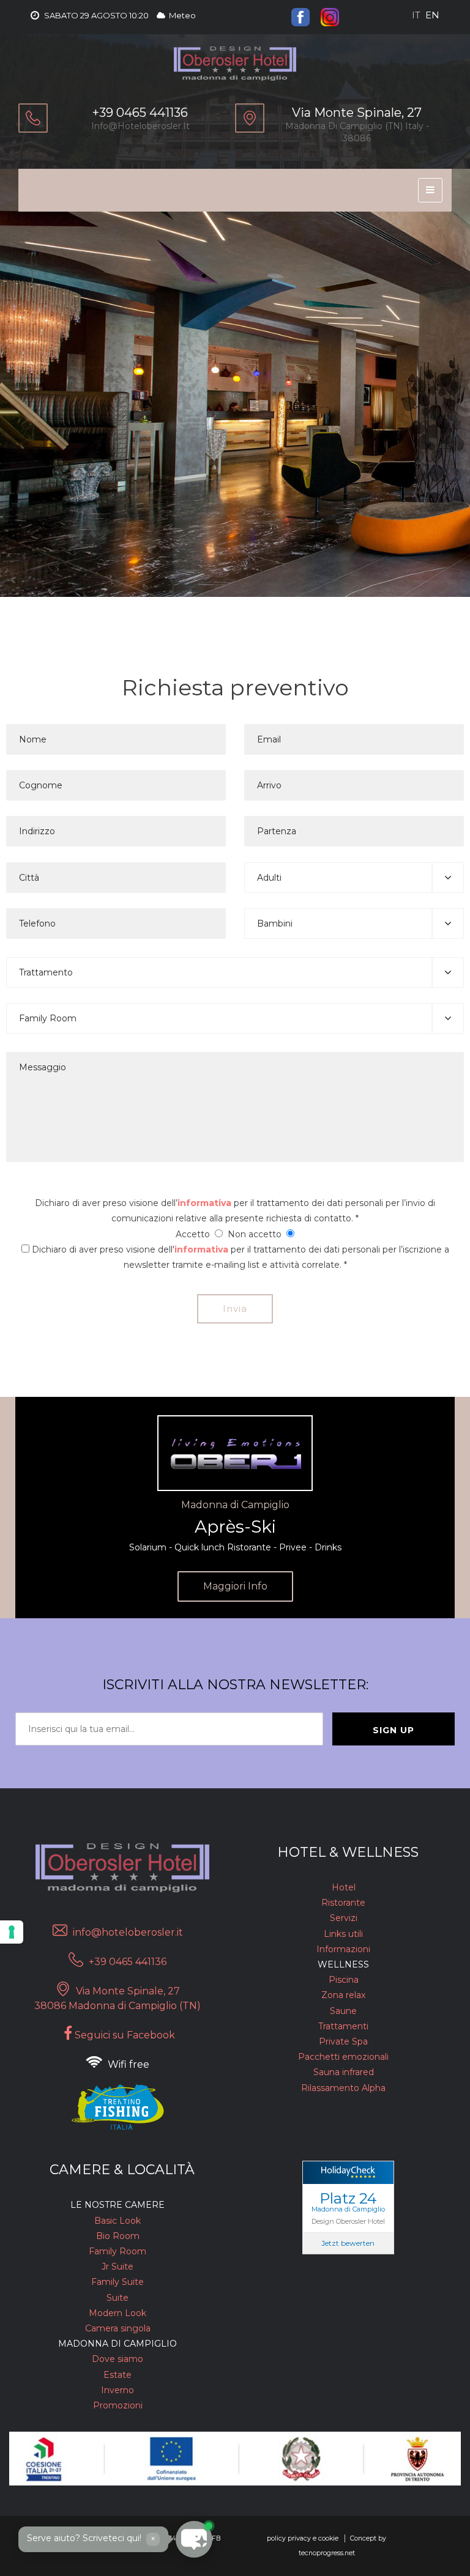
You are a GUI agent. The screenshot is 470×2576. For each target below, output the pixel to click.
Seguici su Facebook (124, 2035)
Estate (117, 2375)
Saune (343, 2011)
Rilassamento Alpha (343, 2088)
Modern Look (117, 2313)
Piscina (344, 1980)
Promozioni (118, 2405)
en (432, 15)
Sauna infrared (344, 2072)
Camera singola (118, 2328)
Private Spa (343, 2041)
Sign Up (394, 1730)
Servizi (344, 1918)
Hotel (344, 1887)
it (416, 15)
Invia (235, 1308)
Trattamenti (343, 2026)
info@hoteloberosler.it (140, 126)
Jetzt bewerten (348, 2243)
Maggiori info (235, 1586)
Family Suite (117, 2282)
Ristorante (343, 1903)
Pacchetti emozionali (343, 2057)
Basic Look (117, 2221)
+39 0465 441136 (126, 1962)
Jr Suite (117, 2267)
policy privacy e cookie (303, 2538)
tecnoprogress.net (327, 2553)
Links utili (343, 1934)
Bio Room (118, 2236)
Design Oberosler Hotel (348, 2221)
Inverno (117, 2390)
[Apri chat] (37, 2539)
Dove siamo (117, 2359)
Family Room (117, 2251)
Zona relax (343, 1995)
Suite (117, 2298)
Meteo (181, 15)
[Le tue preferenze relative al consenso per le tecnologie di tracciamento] (12, 1932)
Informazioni (343, 1949)
